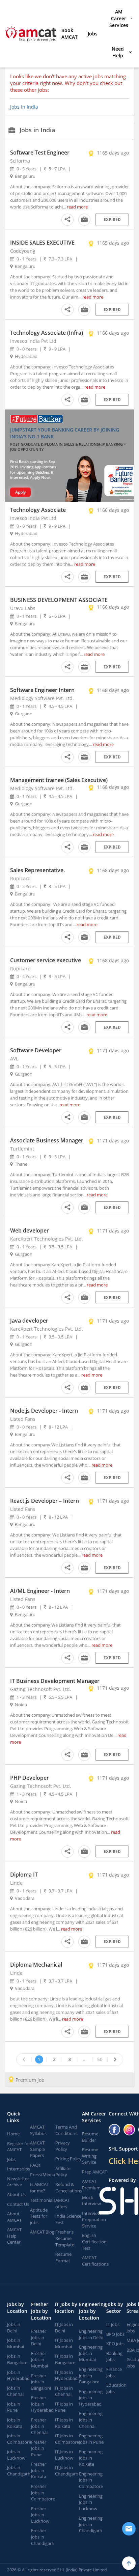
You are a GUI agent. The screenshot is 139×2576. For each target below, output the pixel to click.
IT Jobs (113, 2324)
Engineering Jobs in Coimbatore (91, 2480)
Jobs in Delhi (14, 2328)
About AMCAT (14, 2217)
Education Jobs (116, 2388)
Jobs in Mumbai (16, 2343)
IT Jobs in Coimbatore (67, 2439)
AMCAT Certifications (95, 2261)
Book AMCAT (69, 34)
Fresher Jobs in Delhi (39, 2337)
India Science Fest (68, 2219)
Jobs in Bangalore (17, 2359)
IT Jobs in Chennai (64, 2391)
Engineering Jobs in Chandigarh (91, 2524)
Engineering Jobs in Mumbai (91, 2353)
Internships (19, 2169)
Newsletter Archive (18, 2182)
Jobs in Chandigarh (19, 2471)
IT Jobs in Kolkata (64, 2423)
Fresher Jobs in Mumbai (39, 2360)
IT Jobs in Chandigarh (67, 2471)
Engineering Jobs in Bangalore (91, 2375)
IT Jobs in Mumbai (64, 2343)
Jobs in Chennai (15, 2391)
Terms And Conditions (66, 2130)
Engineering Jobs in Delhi (91, 2334)
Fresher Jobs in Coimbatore (43, 2492)
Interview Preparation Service (94, 2220)
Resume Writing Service (90, 2156)
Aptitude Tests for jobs (39, 2216)
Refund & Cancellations (69, 2187)
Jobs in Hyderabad (18, 2375)
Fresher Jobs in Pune (39, 2448)
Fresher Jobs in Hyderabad (42, 2404)
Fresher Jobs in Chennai (39, 2426)
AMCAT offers (63, 2203)
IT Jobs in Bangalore (65, 2359)
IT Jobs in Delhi (64, 2328)
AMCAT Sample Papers (37, 2149)
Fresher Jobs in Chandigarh (43, 2537)
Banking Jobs (114, 2357)
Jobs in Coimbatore (19, 2439)
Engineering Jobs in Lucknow (91, 2502)
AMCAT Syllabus (38, 2130)
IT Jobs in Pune (64, 2407)
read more (77, 207)
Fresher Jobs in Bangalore (41, 2382)
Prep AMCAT (94, 2172)
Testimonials (43, 2200)
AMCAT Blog (42, 2232)
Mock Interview (91, 2201)
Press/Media (43, 2175)
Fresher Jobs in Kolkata (39, 2470)
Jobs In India (24, 107)
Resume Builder (90, 2137)
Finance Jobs (114, 2372)
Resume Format (63, 2257)
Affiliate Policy (63, 2172)
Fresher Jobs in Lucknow (40, 2515)
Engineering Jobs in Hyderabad (91, 2398)
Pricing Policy (68, 2159)
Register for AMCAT (19, 2147)
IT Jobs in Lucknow (64, 2455)
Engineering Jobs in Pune (91, 2439)
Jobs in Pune (14, 2407)
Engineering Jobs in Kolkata (91, 2458)
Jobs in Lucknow (16, 2455)
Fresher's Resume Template (65, 2238)
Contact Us (18, 2204)
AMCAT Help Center (14, 2236)
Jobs (93, 34)
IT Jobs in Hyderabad (66, 2375)
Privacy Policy (63, 2146)
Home (13, 2134)
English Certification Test (94, 2241)
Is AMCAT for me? (39, 2187)
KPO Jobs (115, 2344)
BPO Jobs (115, 2334)
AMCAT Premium (91, 2184)
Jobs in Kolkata (15, 2423)
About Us (16, 2194)
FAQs (35, 2165)
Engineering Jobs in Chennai (91, 2420)
